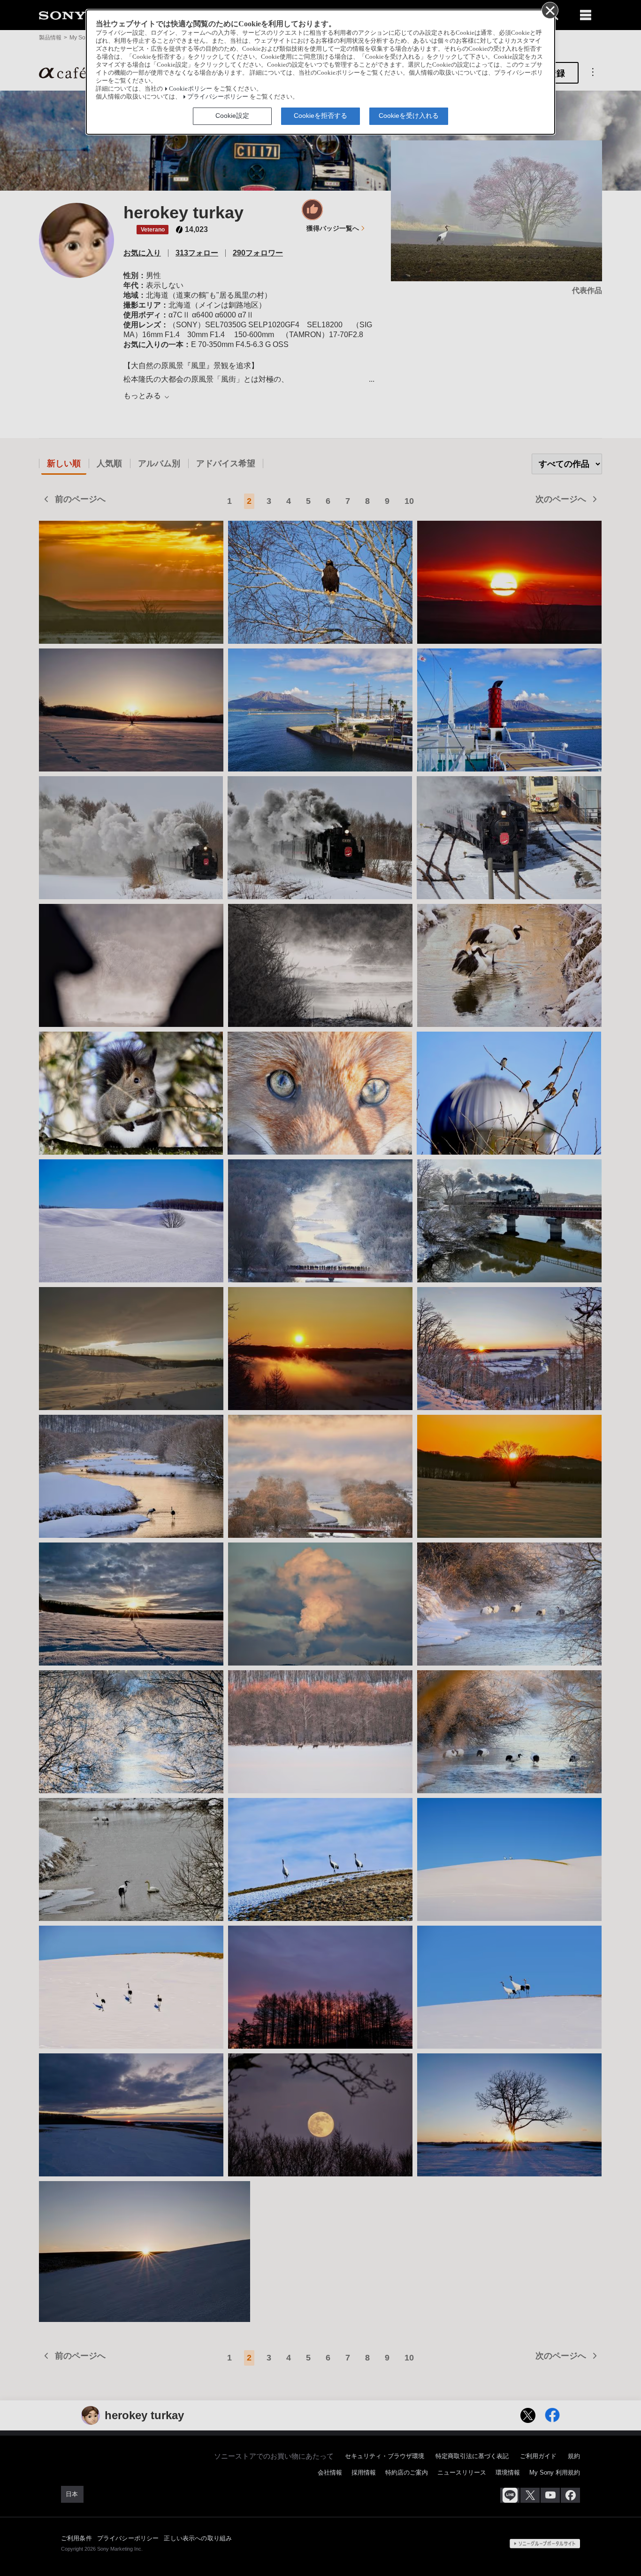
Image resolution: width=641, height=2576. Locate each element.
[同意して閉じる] (549, 10)
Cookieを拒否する (320, 116)
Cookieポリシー (191, 89)
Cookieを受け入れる (409, 116)
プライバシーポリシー (218, 97)
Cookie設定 (232, 116)
